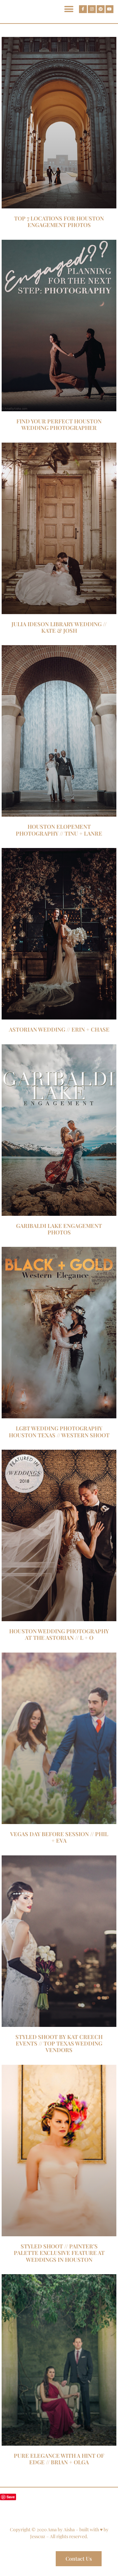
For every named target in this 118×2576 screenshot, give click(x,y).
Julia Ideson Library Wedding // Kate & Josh (59, 627)
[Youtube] (109, 9)
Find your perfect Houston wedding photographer (59, 424)
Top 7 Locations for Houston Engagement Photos (59, 221)
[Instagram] (92, 9)
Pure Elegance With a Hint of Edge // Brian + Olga (59, 2459)
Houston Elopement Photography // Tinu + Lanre (59, 830)
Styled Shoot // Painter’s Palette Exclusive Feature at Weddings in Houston (59, 2253)
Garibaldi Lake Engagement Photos (59, 1229)
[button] (69, 9)
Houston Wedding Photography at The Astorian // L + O (59, 1634)
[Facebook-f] (83, 9)
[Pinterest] (101, 9)
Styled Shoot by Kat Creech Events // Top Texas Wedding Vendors (59, 2043)
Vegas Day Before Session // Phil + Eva (59, 1837)
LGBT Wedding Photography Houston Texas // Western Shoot (59, 1431)
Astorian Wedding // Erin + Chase (59, 1029)
